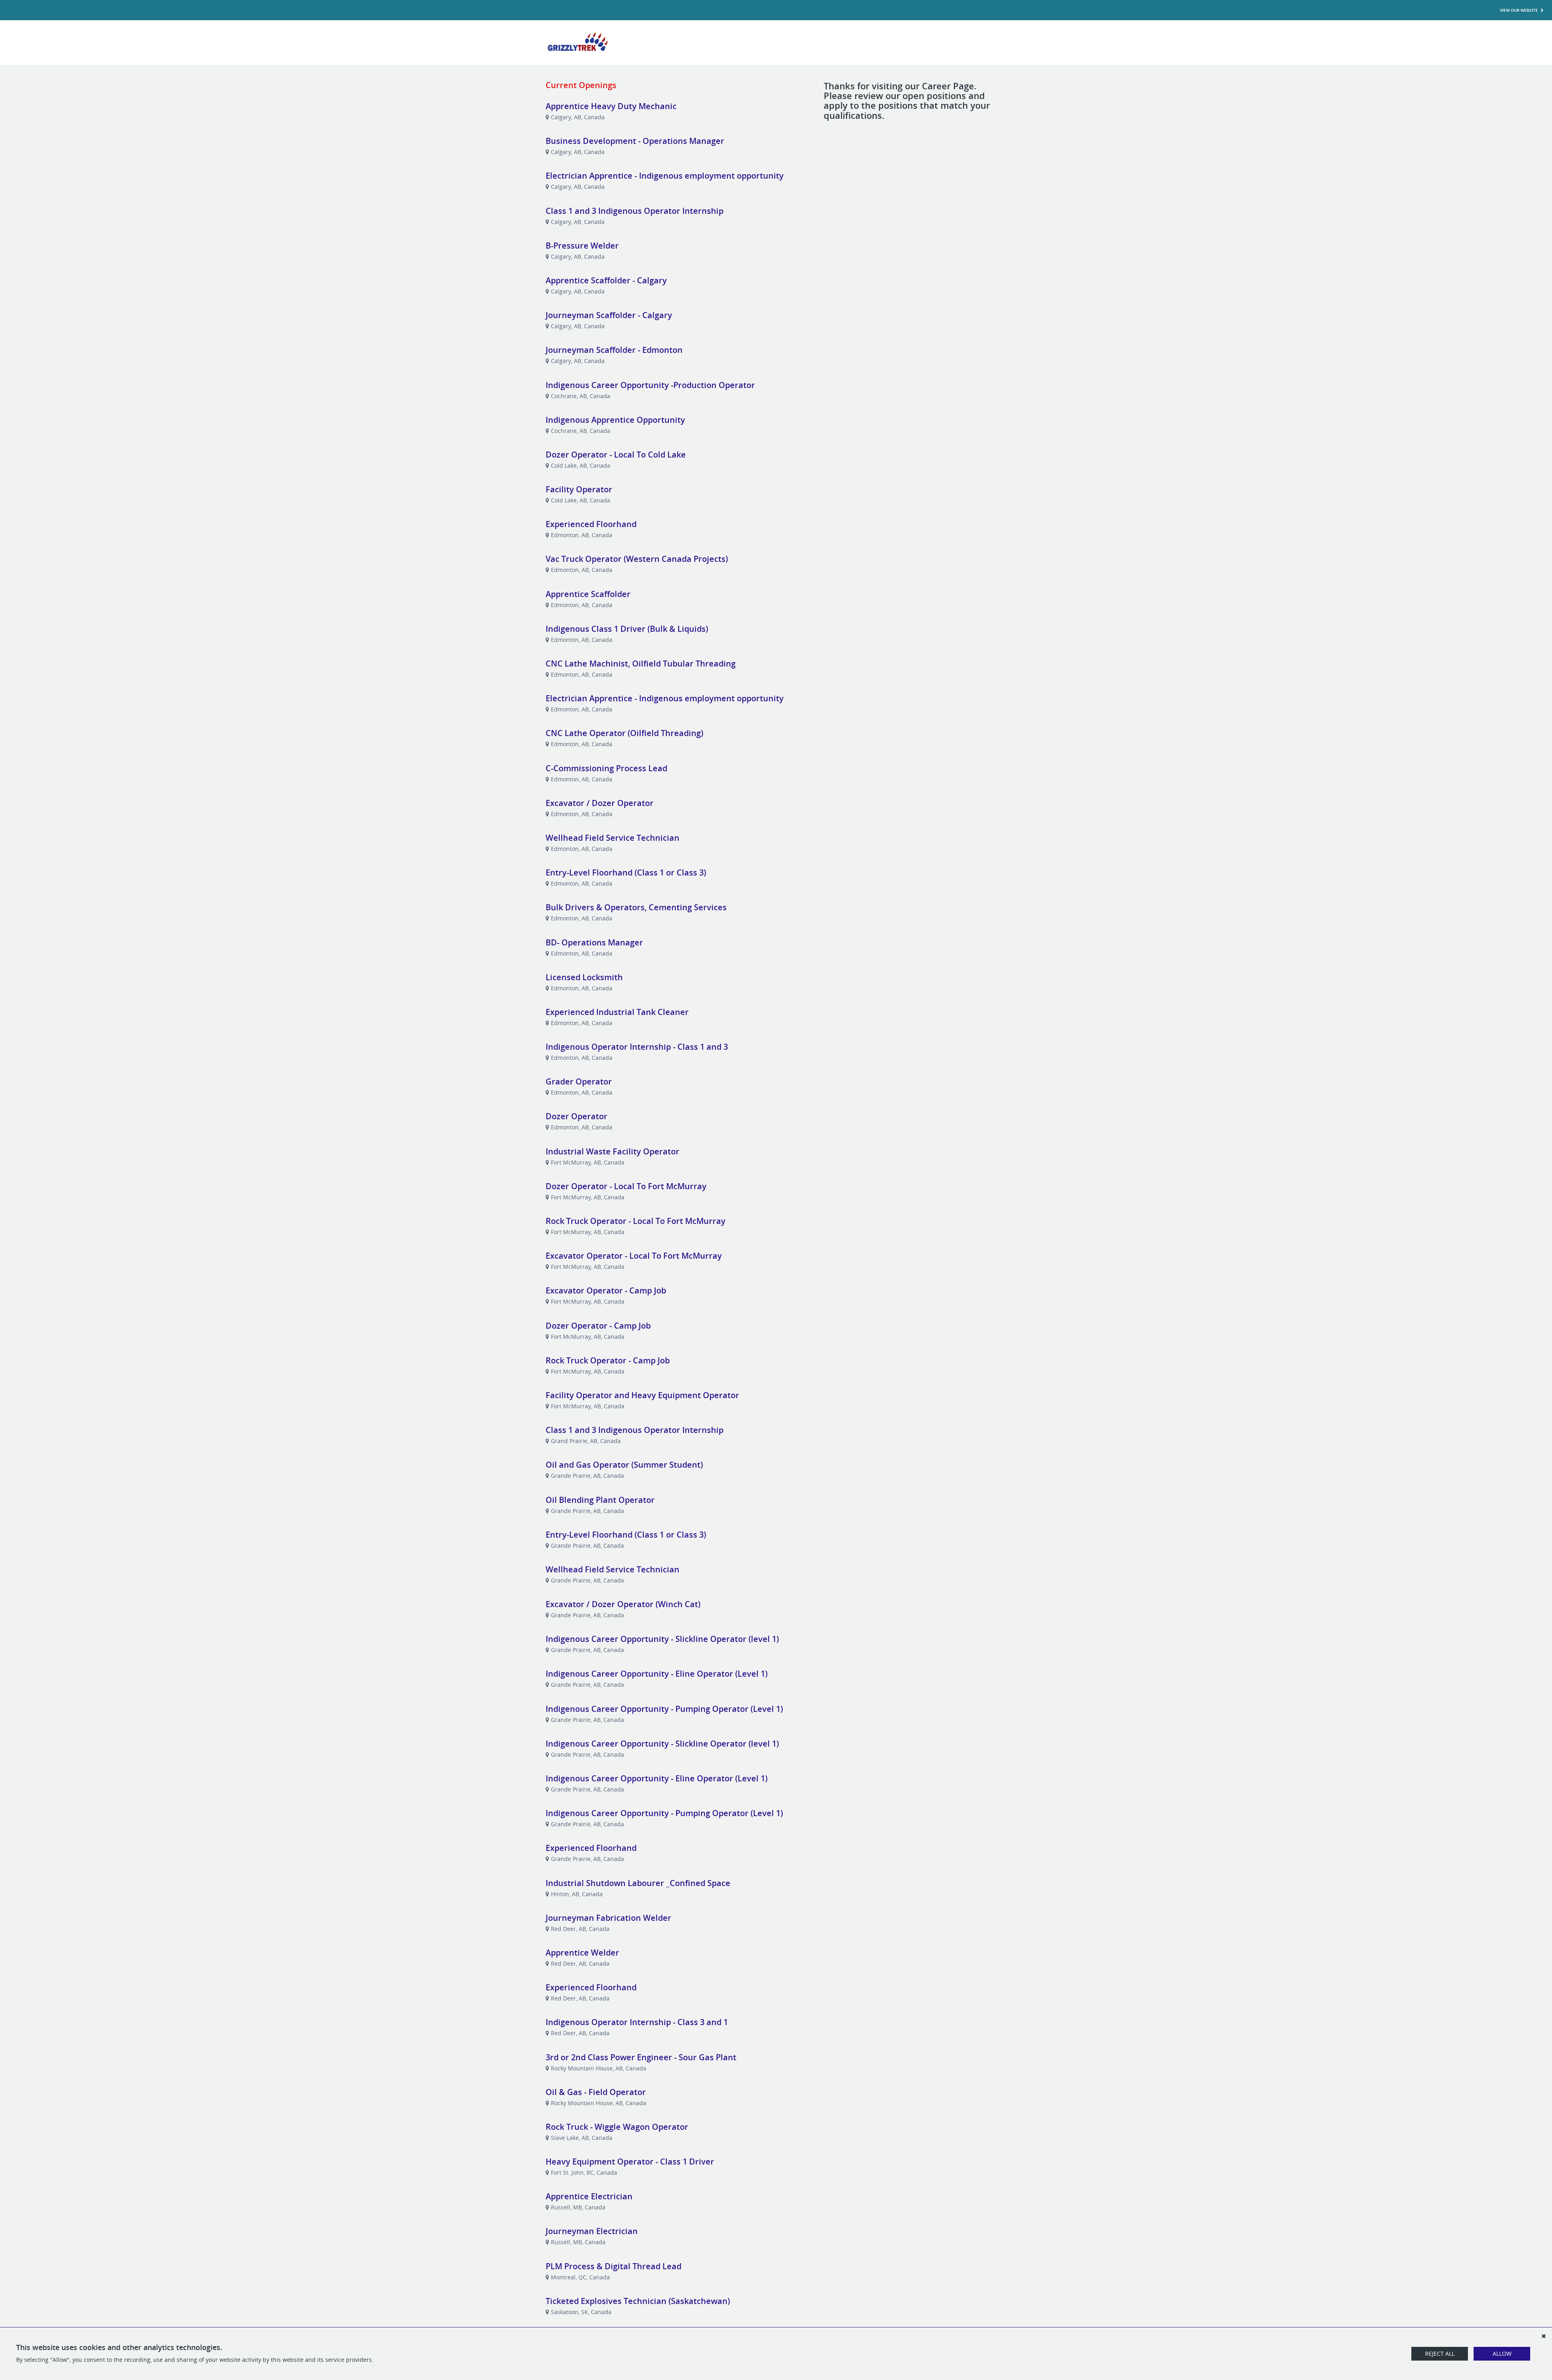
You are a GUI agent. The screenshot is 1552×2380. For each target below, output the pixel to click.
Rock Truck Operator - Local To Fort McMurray (636, 1221)
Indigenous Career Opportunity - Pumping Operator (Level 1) (664, 1709)
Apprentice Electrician (589, 2196)
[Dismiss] (1544, 2336)
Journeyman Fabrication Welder (608, 1918)
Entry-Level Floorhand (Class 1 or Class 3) (626, 872)
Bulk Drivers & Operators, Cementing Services (636, 907)
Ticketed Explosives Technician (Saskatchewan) (638, 2301)
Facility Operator (579, 489)
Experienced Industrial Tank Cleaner (617, 1012)
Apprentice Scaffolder (588, 594)
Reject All (1440, 2354)
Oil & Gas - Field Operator (596, 2092)
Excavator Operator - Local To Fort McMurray (634, 1256)
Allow (1502, 2354)
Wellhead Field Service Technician (613, 838)
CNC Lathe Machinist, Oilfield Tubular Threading (641, 664)
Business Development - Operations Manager (635, 141)
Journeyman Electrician (592, 2231)
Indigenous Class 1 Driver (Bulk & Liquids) (627, 629)
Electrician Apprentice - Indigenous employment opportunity (665, 176)
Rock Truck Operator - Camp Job (608, 1360)
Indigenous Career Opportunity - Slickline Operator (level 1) (662, 1639)
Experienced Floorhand (591, 524)
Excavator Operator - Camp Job (606, 1290)
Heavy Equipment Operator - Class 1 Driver (630, 2162)
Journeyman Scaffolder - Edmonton (614, 350)
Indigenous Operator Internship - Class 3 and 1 (637, 2022)
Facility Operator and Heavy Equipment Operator (642, 1395)
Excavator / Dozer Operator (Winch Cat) (623, 1604)
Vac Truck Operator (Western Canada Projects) (637, 559)
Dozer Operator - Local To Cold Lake (616, 455)
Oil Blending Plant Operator (600, 1500)
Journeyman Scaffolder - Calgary (609, 315)
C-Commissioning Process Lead (606, 768)
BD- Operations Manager (594, 942)
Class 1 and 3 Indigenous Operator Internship (635, 211)
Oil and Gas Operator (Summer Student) (624, 1465)
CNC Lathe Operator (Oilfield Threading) (624, 733)
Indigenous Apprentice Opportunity (615, 420)
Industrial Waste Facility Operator (613, 1151)
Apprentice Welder (582, 1953)
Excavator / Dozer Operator (600, 803)
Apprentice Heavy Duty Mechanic (611, 106)
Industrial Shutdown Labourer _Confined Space (638, 1883)
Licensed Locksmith (584, 977)
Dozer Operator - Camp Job (598, 1326)
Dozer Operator (577, 1116)
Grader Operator (579, 1081)
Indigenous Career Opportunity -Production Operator (650, 385)
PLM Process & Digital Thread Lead (614, 2266)
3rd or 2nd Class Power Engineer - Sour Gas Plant (641, 2057)
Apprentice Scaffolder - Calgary (606, 280)
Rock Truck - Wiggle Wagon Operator (617, 2127)
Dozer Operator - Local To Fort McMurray (626, 1186)
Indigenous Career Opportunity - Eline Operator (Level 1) (657, 1674)
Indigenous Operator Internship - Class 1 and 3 (637, 1047)
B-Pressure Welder (582, 246)
